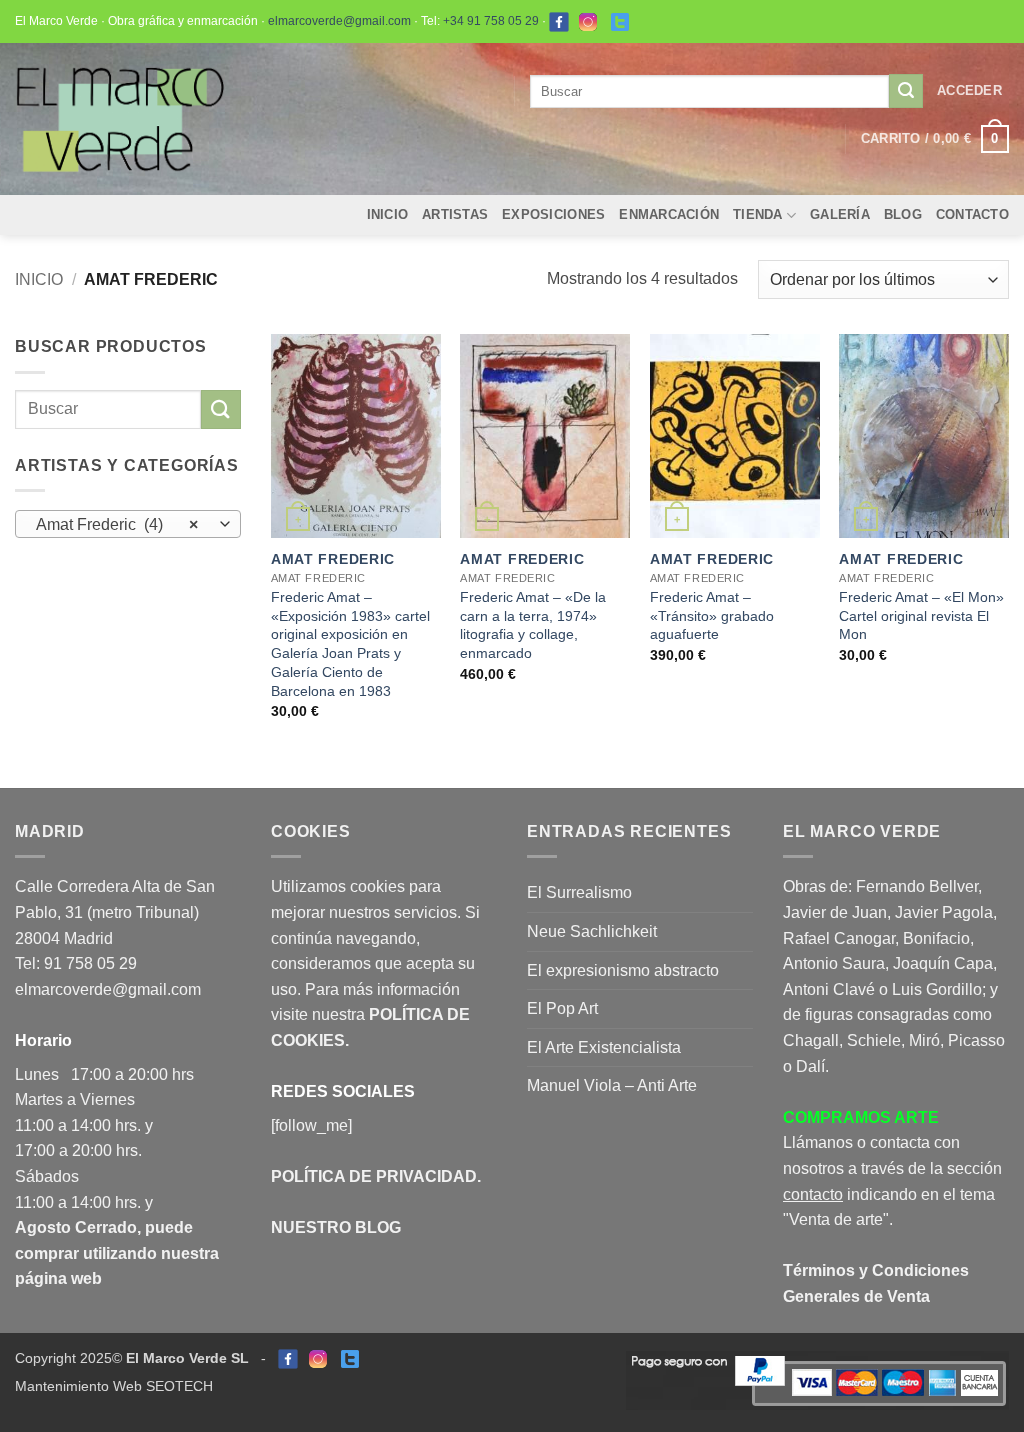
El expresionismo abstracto (623, 970)
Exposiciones (553, 214)
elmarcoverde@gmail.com (339, 21)
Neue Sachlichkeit (592, 931)
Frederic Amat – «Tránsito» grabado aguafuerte (712, 615)
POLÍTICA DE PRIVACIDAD (374, 1176)
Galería (840, 214)
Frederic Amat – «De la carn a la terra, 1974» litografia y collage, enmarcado (533, 625)
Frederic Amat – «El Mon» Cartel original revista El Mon (921, 615)
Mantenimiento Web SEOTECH (114, 1386)
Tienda (758, 214)
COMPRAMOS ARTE (861, 1117)
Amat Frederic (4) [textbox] (117, 524)
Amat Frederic (333, 559)
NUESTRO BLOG (336, 1227)
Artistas (455, 214)
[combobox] (128, 524)
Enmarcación (669, 214)
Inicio (388, 214)
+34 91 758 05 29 (491, 21)
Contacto (972, 214)
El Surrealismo (579, 892)
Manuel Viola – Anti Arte (612, 1085)
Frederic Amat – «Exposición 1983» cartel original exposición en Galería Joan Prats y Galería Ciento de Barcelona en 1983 (350, 644)
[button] (969, 91)
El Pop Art (562, 1008)
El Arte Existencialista (604, 1047)
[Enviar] (906, 91)
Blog (903, 214)
